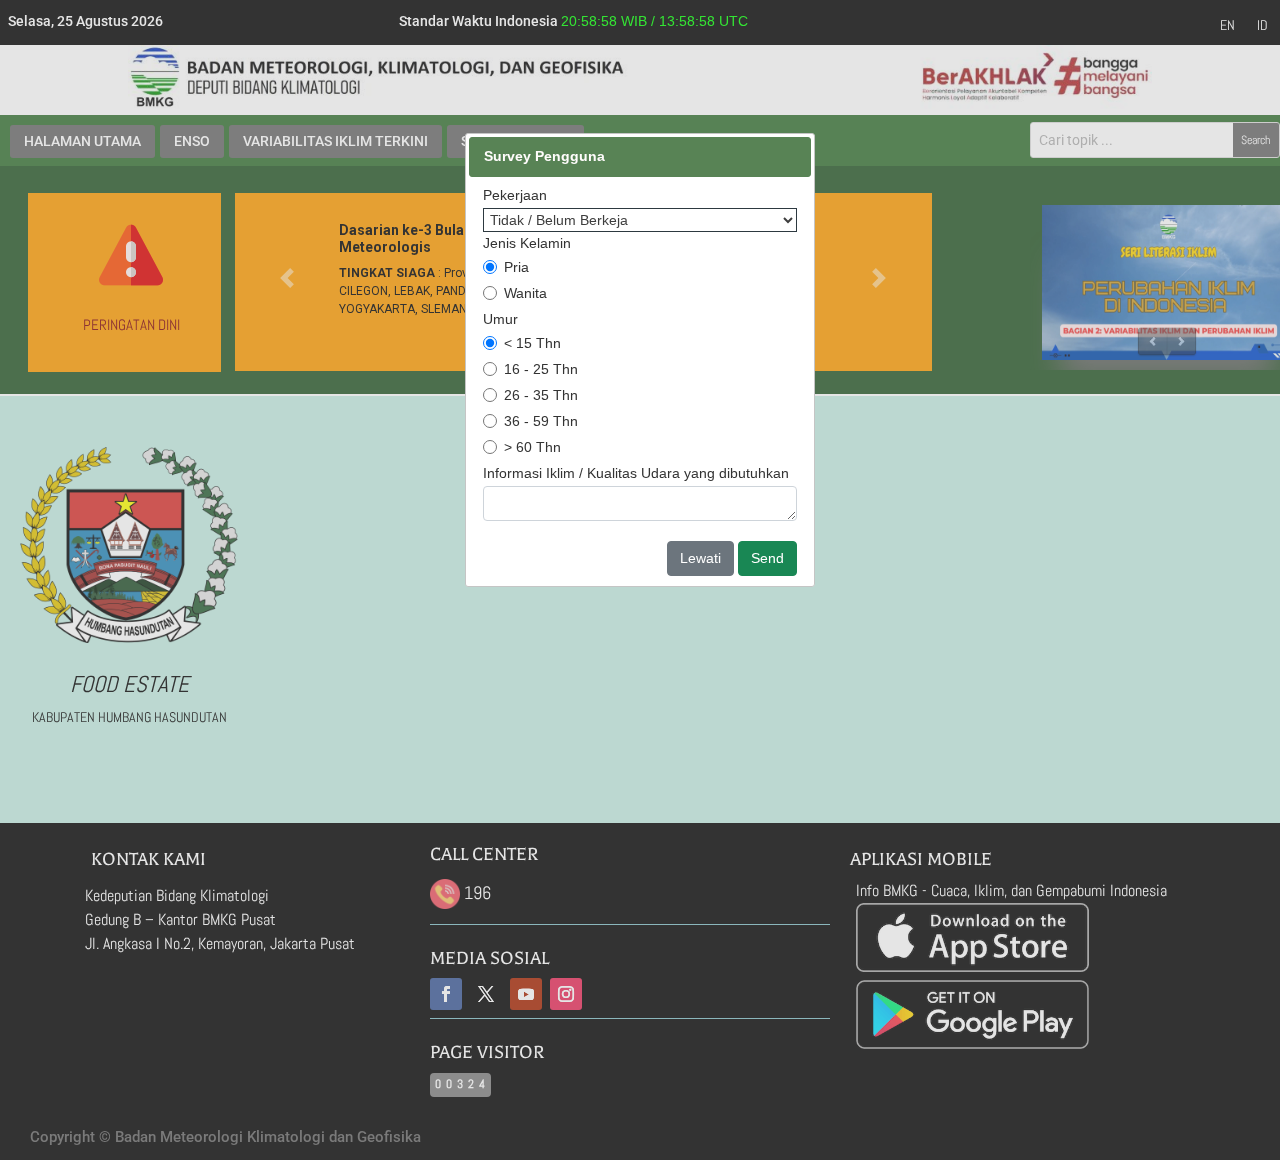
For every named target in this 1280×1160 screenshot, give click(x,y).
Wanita (525, 293)
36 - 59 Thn (541, 421)
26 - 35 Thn (541, 395)
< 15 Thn (532, 343)
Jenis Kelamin (527, 243)
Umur (500, 319)
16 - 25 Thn (541, 369)
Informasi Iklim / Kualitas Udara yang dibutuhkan (636, 473)
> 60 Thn (532, 447)
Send (767, 558)
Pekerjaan (515, 195)
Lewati (700, 558)
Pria (516, 267)
